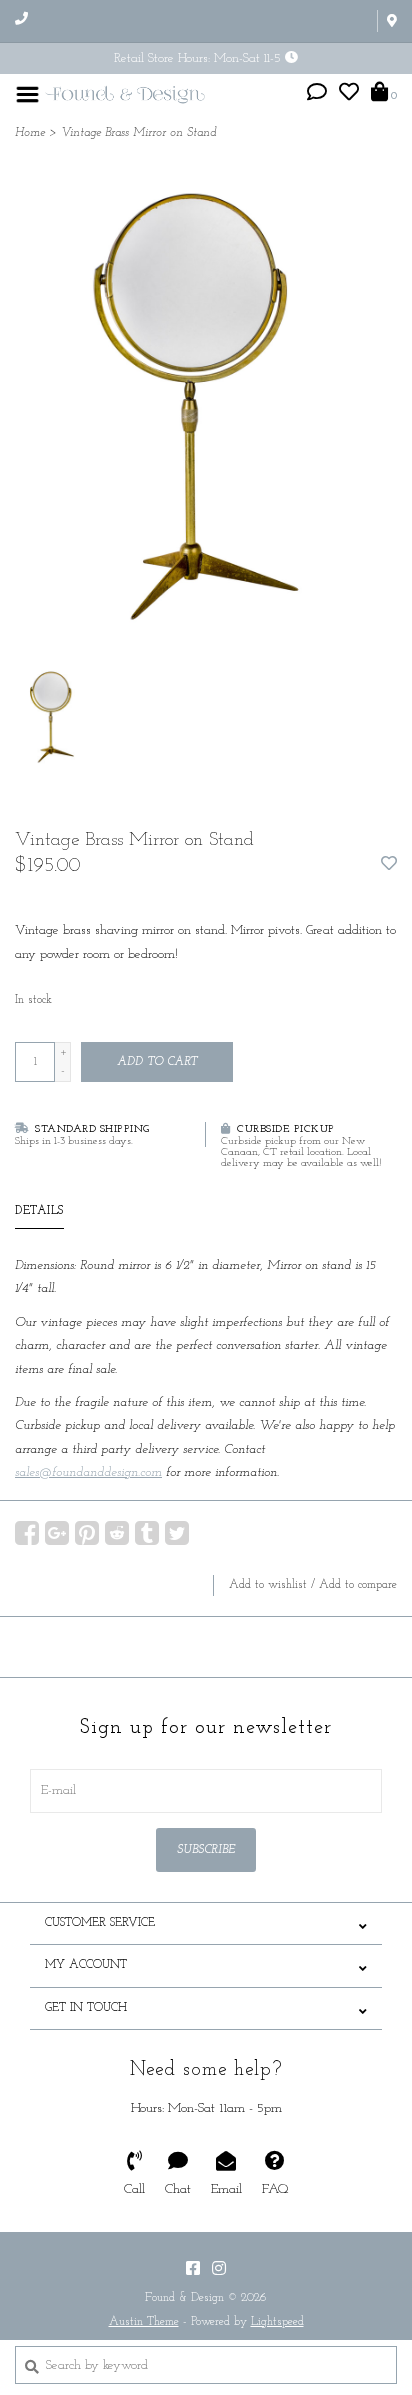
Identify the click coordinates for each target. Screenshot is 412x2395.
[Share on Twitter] (177, 1533)
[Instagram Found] (219, 2268)
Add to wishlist (268, 1585)
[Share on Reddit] (117, 1533)
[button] (317, 95)
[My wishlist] (349, 95)
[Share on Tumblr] (147, 1533)
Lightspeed (277, 2322)
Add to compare (358, 1585)
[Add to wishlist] (389, 865)
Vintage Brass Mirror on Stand (138, 133)
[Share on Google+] (57, 1533)
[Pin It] (87, 1533)
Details (39, 1211)
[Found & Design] (125, 93)
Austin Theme (144, 2322)
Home (30, 133)
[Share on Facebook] (27, 1533)
